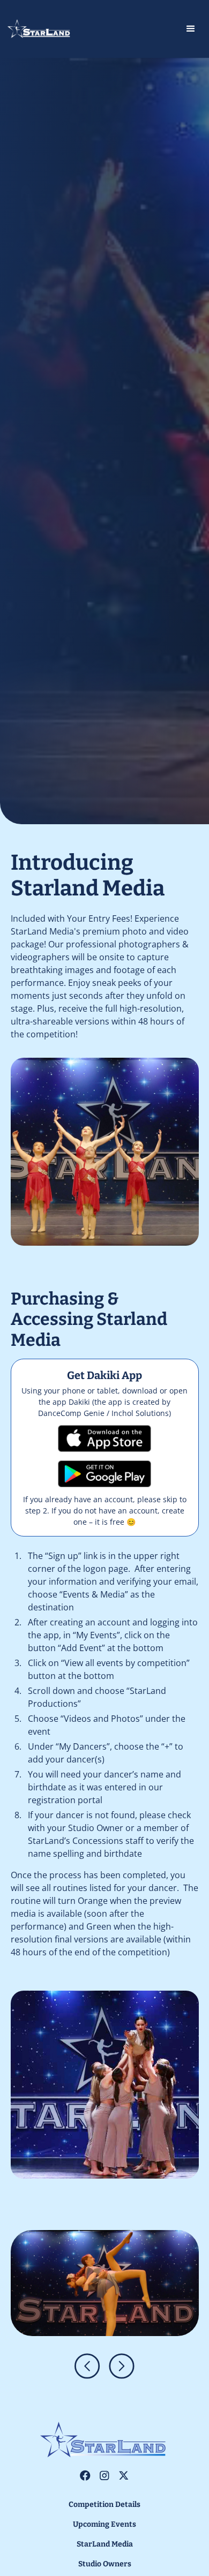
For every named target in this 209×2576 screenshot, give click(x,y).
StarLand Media (105, 2544)
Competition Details (104, 2505)
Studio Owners (105, 2564)
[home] (50, 29)
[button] (156, 29)
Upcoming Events (104, 2524)
